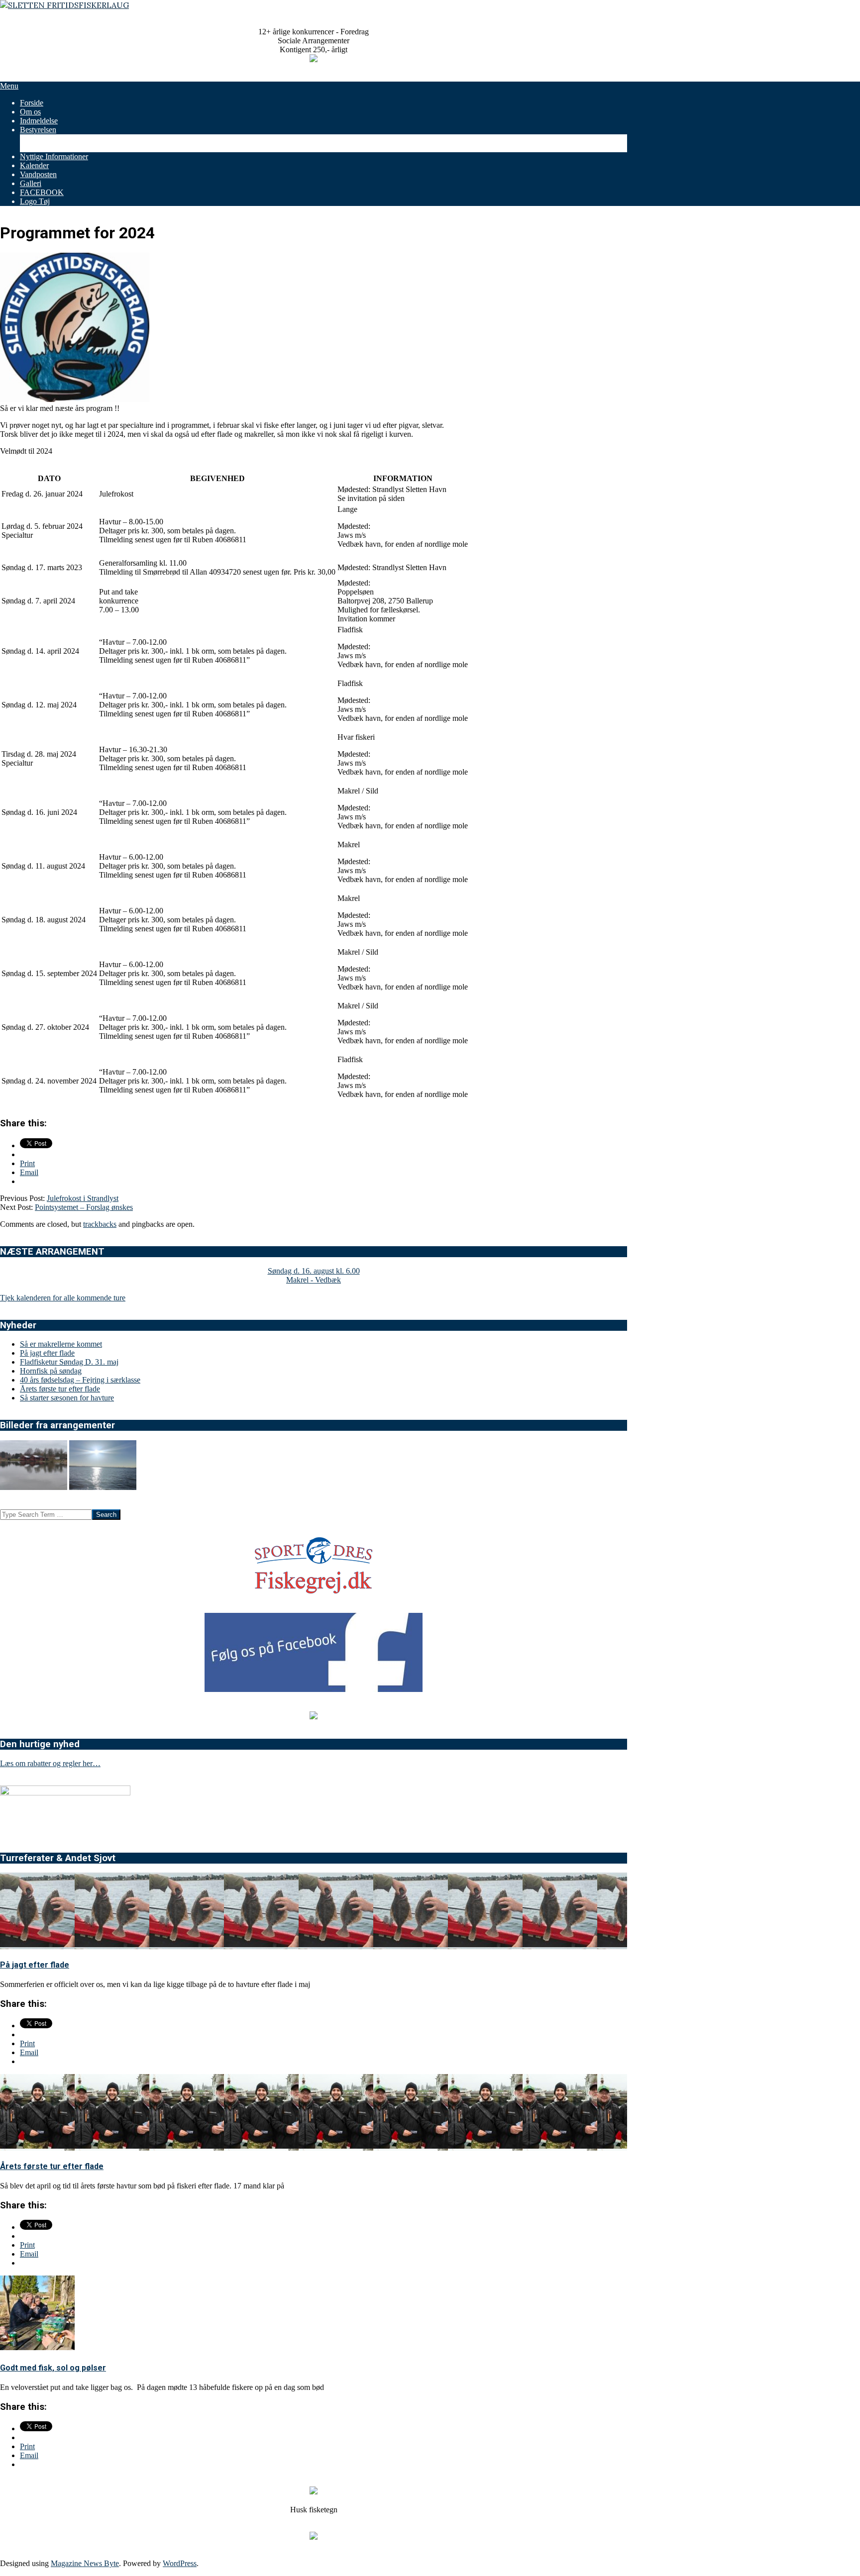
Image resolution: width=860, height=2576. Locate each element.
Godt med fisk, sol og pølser (53, 2368)
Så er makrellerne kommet (61, 1344)
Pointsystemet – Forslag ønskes (84, 1207)
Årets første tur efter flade (60, 1389)
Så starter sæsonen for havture (67, 1398)
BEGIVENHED (217, 478)
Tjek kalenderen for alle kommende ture (63, 1298)
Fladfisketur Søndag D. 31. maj (69, 1362)
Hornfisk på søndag (51, 1371)
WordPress (180, 2563)
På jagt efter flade (47, 1353)
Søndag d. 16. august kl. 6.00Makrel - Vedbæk (314, 1275)
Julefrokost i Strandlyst (83, 1198)
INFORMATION (403, 478)
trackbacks (100, 1224)
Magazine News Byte (85, 2563)
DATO (49, 478)
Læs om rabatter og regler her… (50, 1763)
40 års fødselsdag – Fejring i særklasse (80, 1380)
